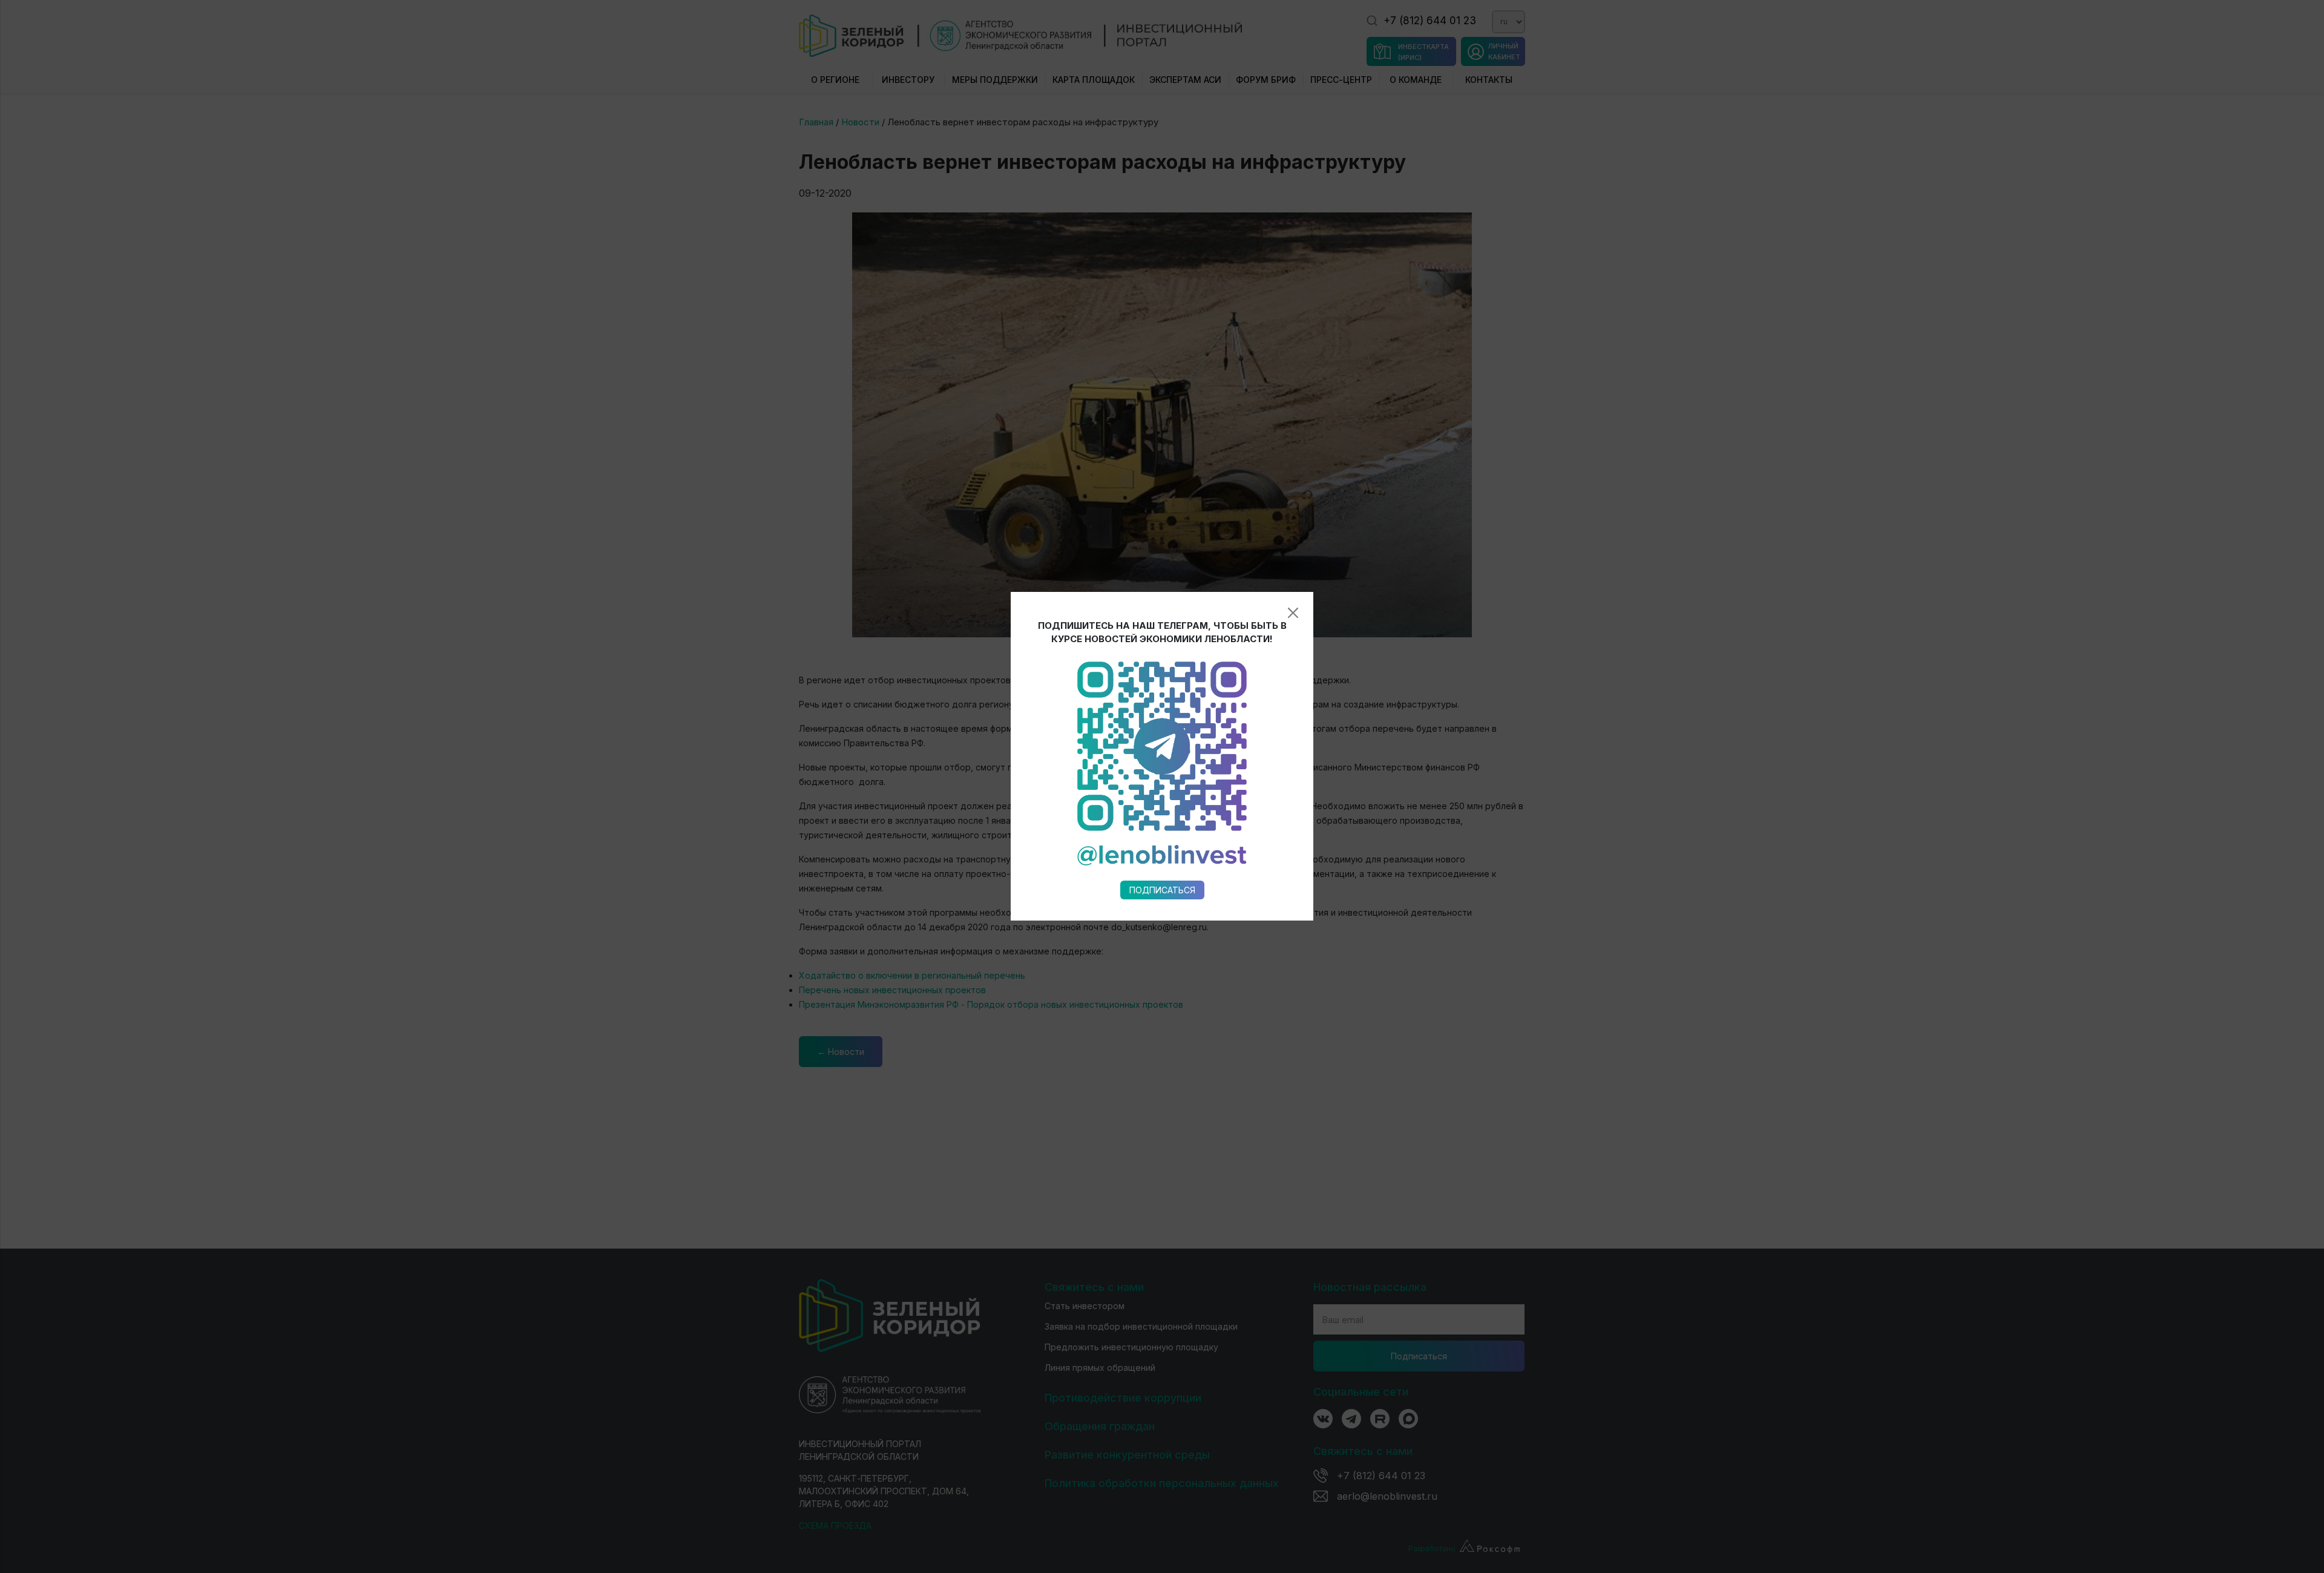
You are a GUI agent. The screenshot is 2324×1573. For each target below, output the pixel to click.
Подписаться (1162, 890)
